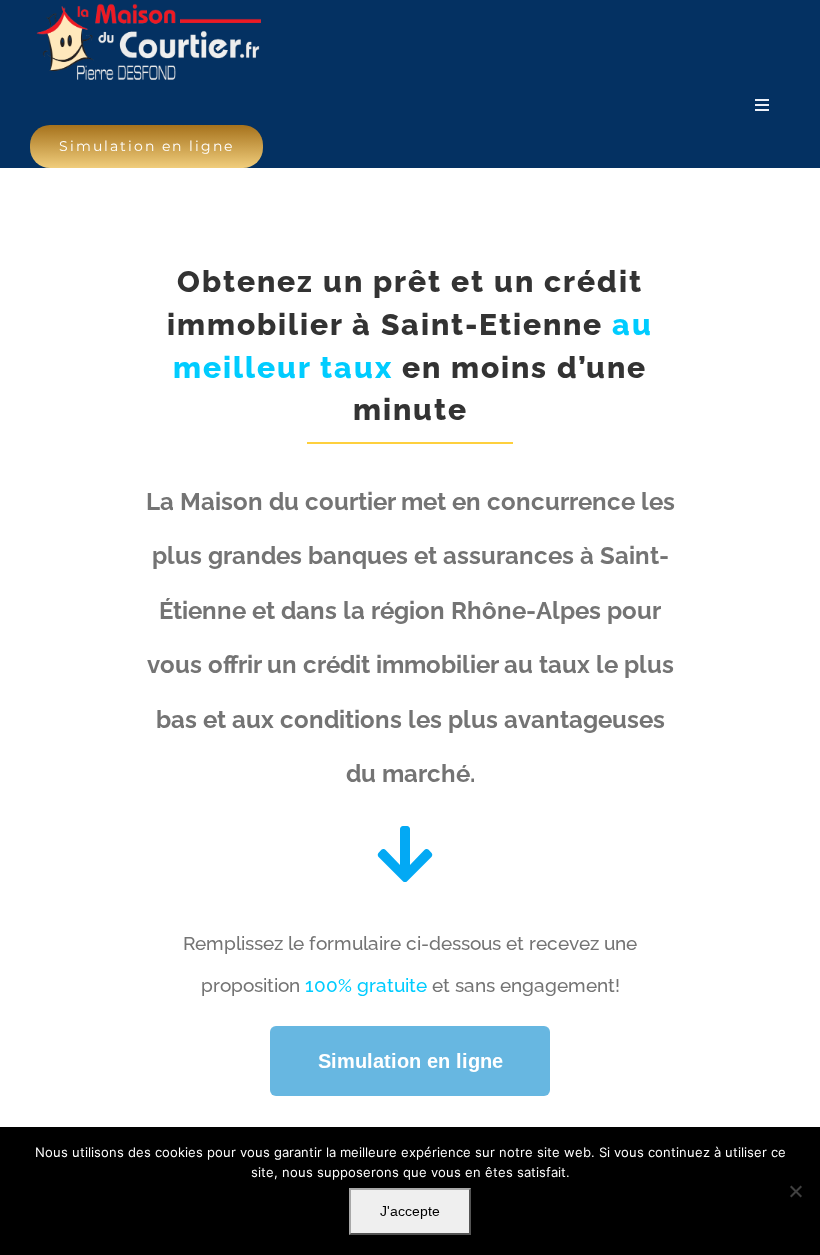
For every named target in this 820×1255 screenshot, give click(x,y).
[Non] (795, 1191)
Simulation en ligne (410, 1061)
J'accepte (410, 1211)
